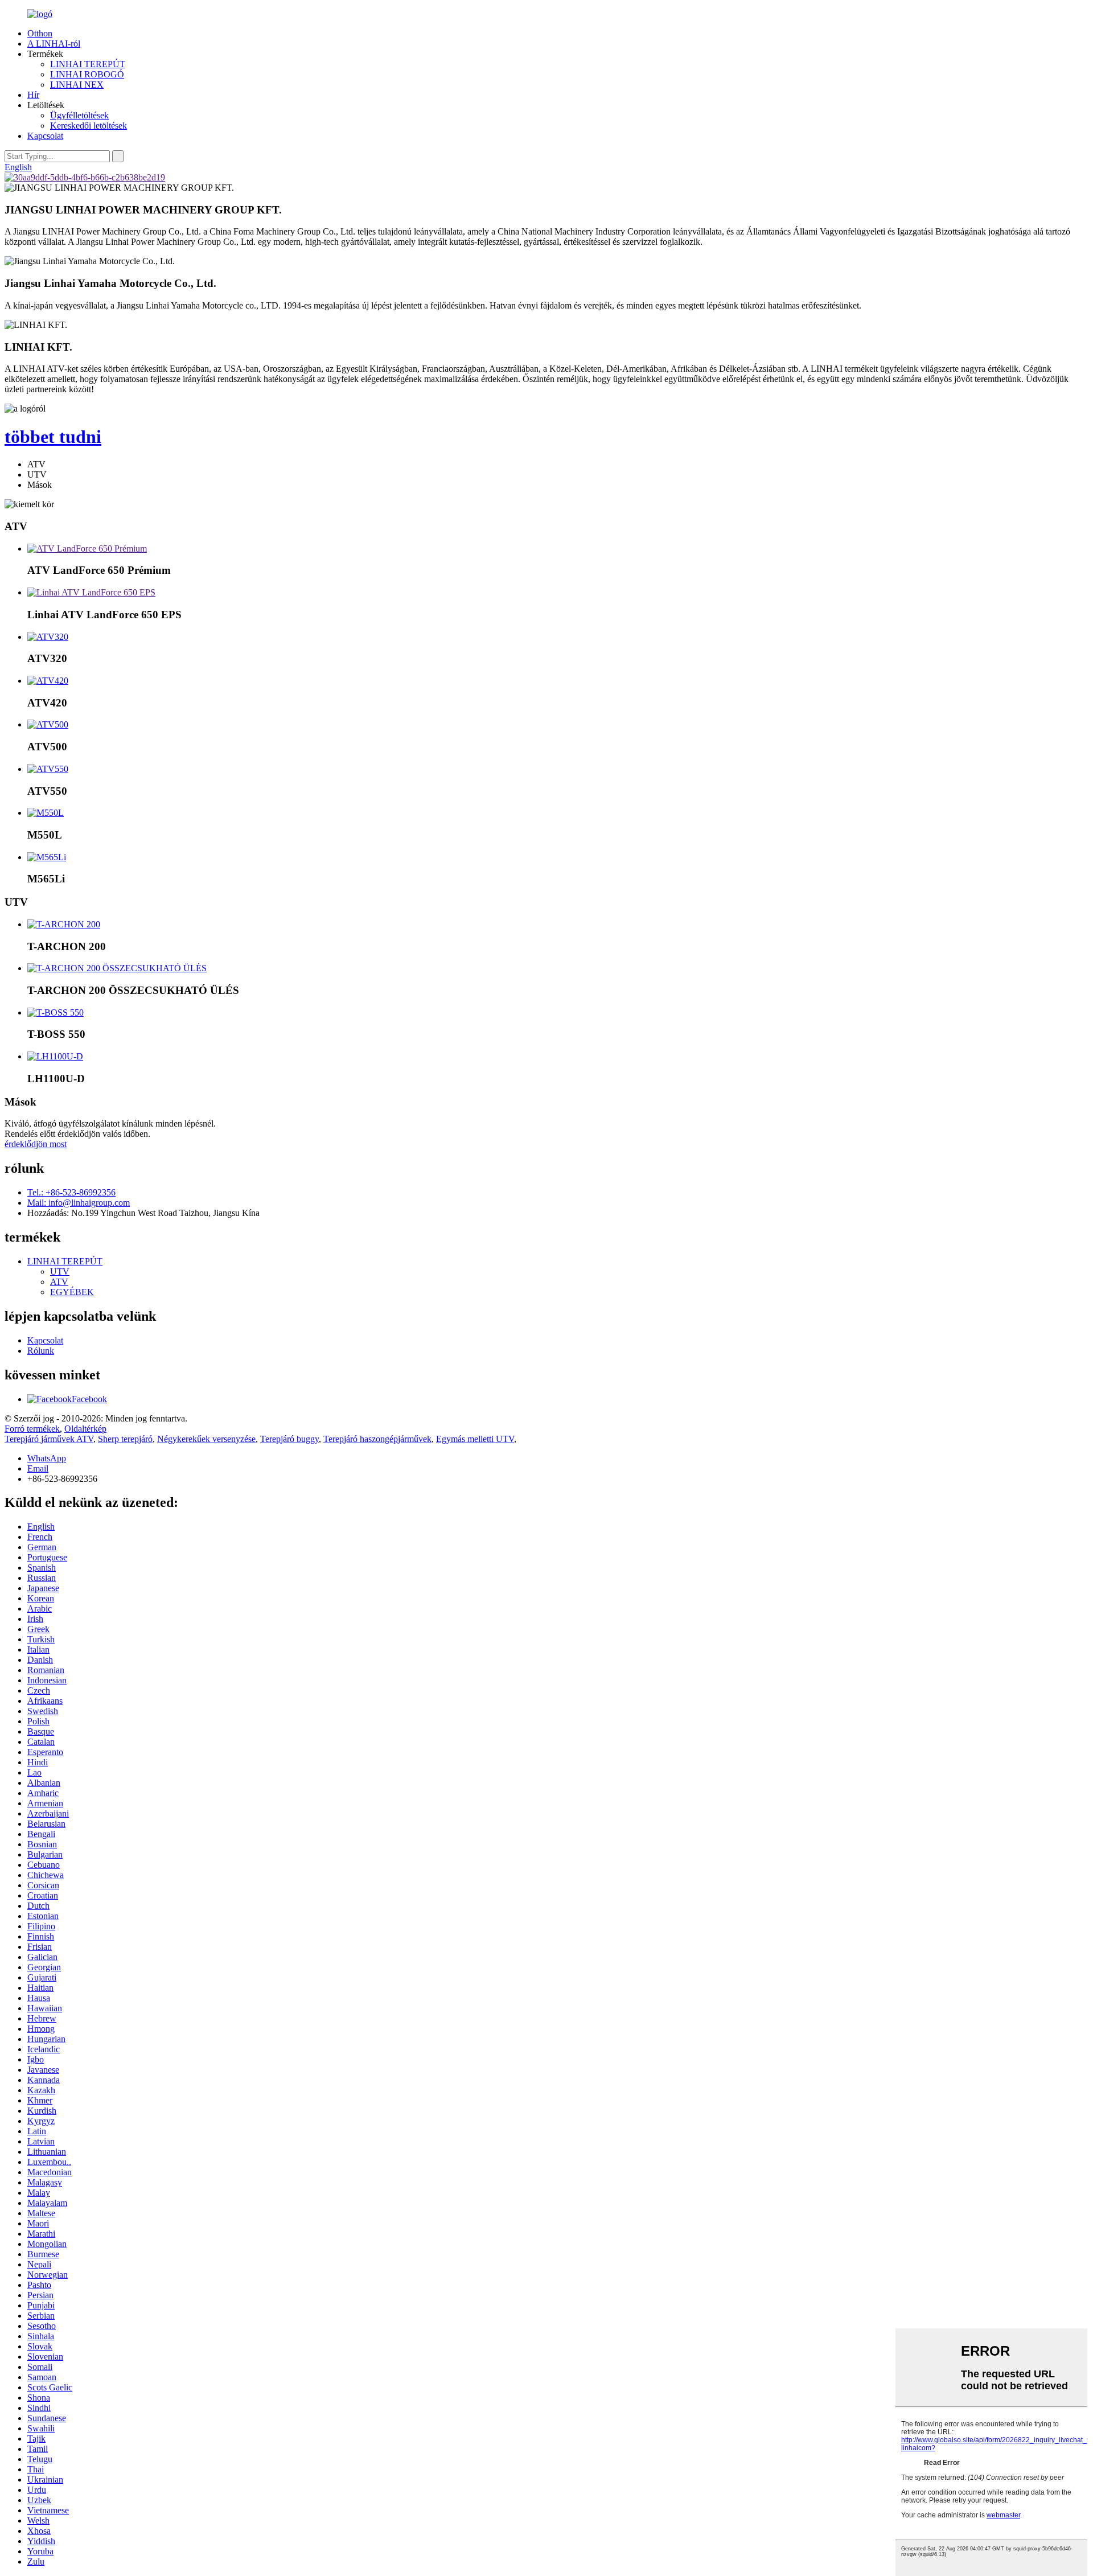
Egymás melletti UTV (475, 1439)
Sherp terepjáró (125, 1439)
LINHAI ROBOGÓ (87, 74)
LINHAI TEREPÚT (88, 64)
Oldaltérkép (85, 1429)
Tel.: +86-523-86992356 (71, 1192)
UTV (60, 1271)
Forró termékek (32, 1429)
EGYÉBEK (72, 1292)
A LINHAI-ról (54, 44)
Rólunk (41, 1351)
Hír (33, 95)
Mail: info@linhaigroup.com (79, 1203)
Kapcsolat (45, 136)
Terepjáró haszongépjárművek (377, 1439)
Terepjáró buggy (289, 1439)
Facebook (89, 1399)
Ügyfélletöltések (79, 115)
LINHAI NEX (77, 85)
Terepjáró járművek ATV (49, 1439)
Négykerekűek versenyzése (206, 1439)
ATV (59, 1282)
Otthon (40, 33)
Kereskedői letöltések (89, 126)
